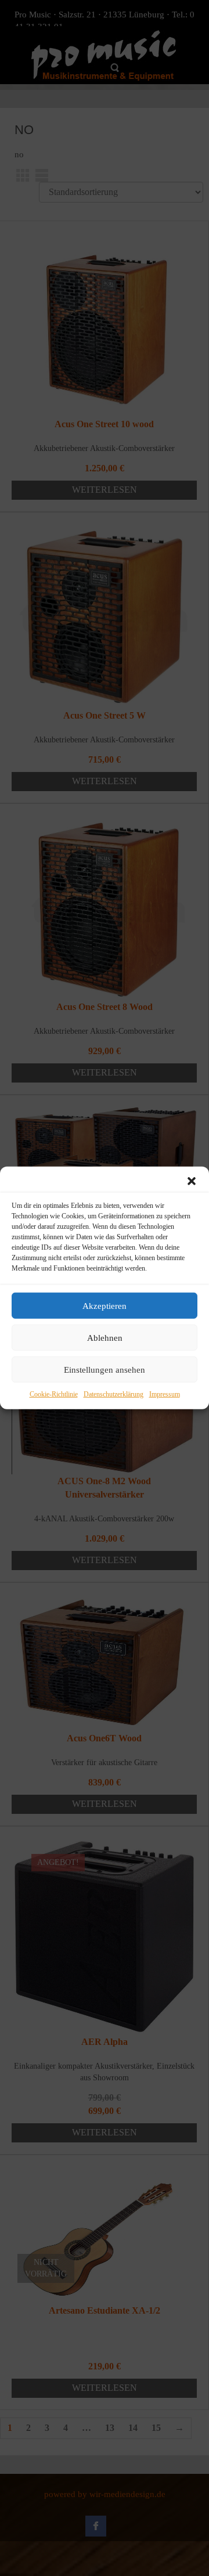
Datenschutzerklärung (113, 1394)
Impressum (165, 1394)
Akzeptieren (105, 1305)
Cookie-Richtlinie (54, 1394)
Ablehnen (105, 1337)
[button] (192, 1181)
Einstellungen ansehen (105, 1369)
